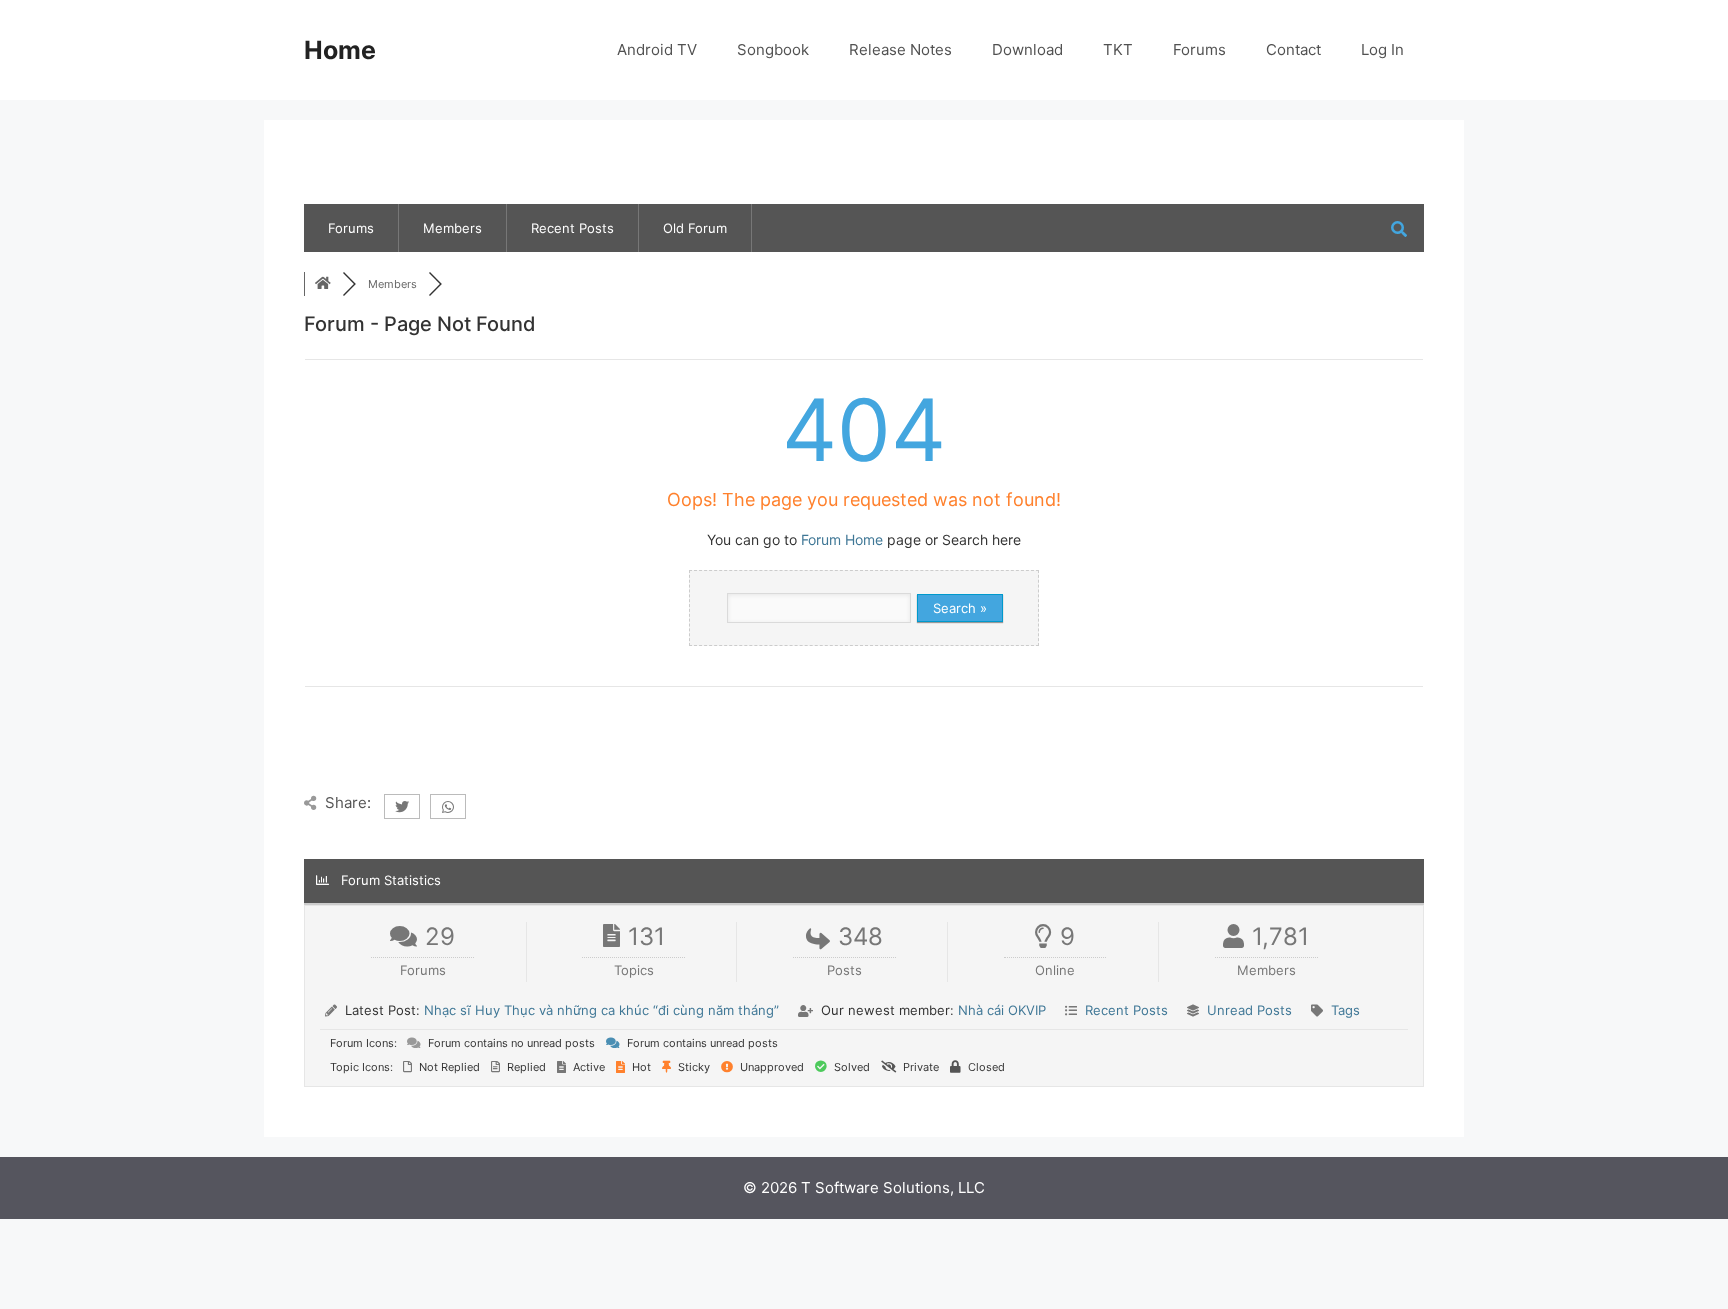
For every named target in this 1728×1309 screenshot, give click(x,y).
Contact (1293, 49)
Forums (1199, 49)
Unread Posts (1249, 1010)
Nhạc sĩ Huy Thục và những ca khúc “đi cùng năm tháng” (601, 1010)
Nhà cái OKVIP (1002, 1010)
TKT (1118, 49)
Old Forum (695, 228)
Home (340, 50)
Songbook (773, 49)
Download (1027, 49)
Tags (1345, 1010)
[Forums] (323, 284)
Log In (1382, 49)
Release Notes (900, 49)
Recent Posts (572, 228)
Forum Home (842, 539)
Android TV (657, 49)
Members (452, 228)
